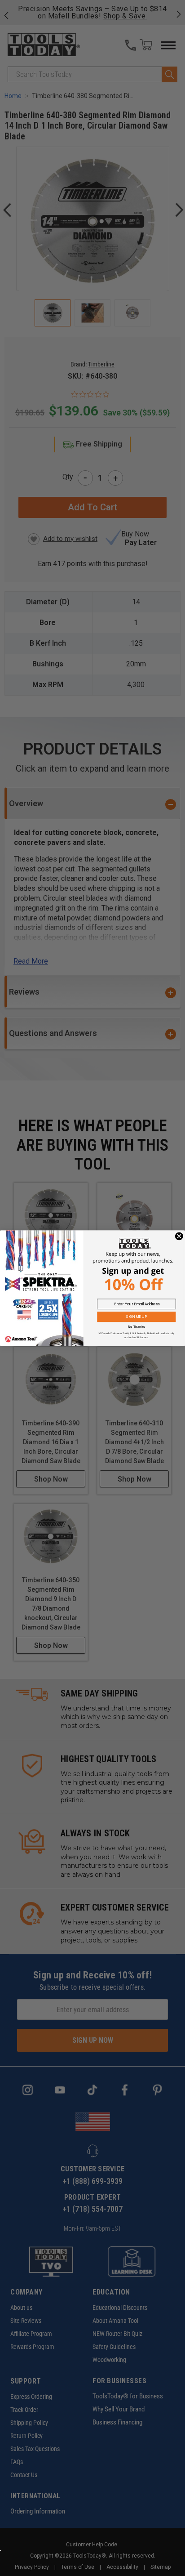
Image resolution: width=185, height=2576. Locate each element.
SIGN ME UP (137, 1317)
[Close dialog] (179, 1236)
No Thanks (137, 1326)
